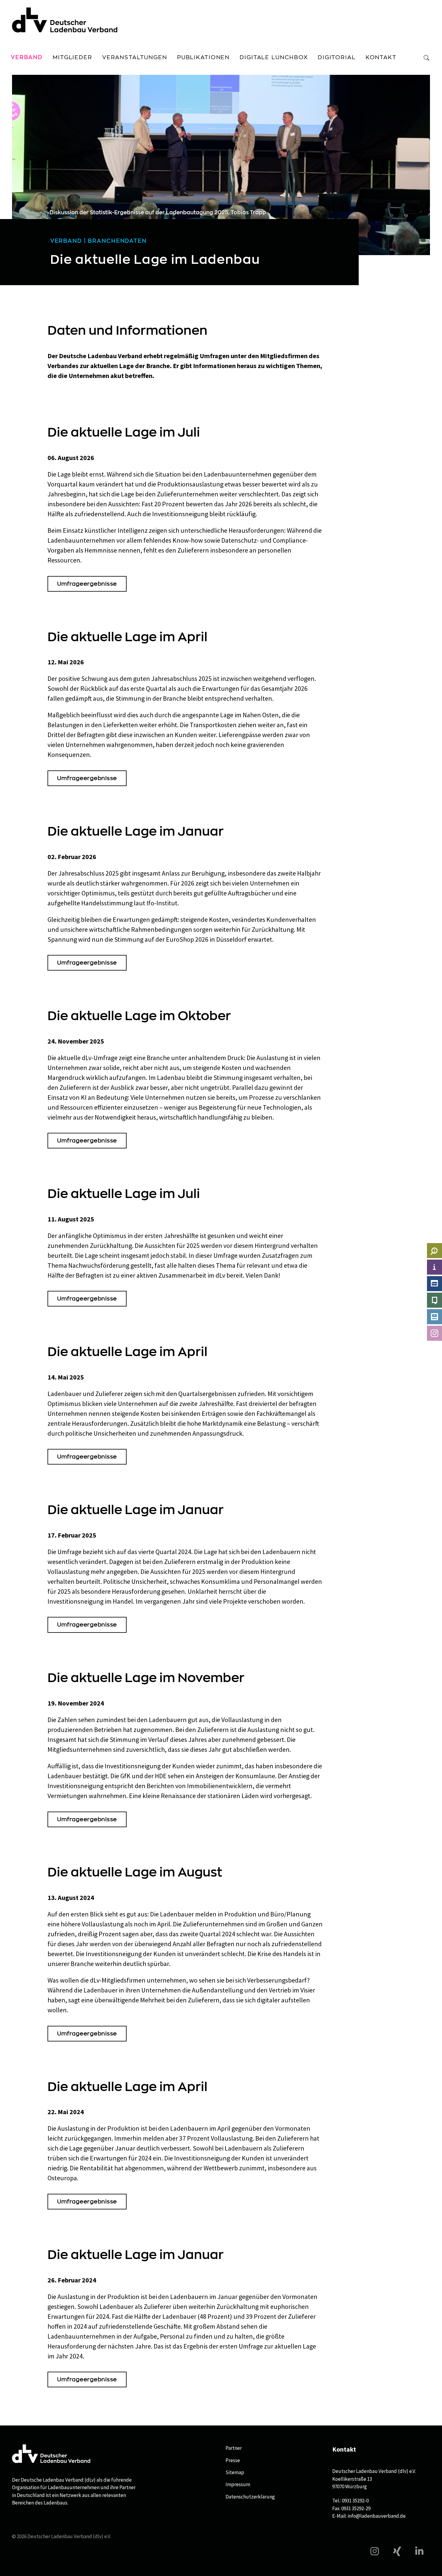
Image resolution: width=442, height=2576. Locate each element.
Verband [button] (27, 57)
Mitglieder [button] (72, 57)
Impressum (238, 2484)
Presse (233, 2460)
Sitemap (235, 2472)
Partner (234, 2448)
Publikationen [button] (203, 57)
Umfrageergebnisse (87, 584)
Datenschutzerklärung (250, 2497)
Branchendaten (117, 241)
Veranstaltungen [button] (135, 57)
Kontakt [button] (381, 57)
